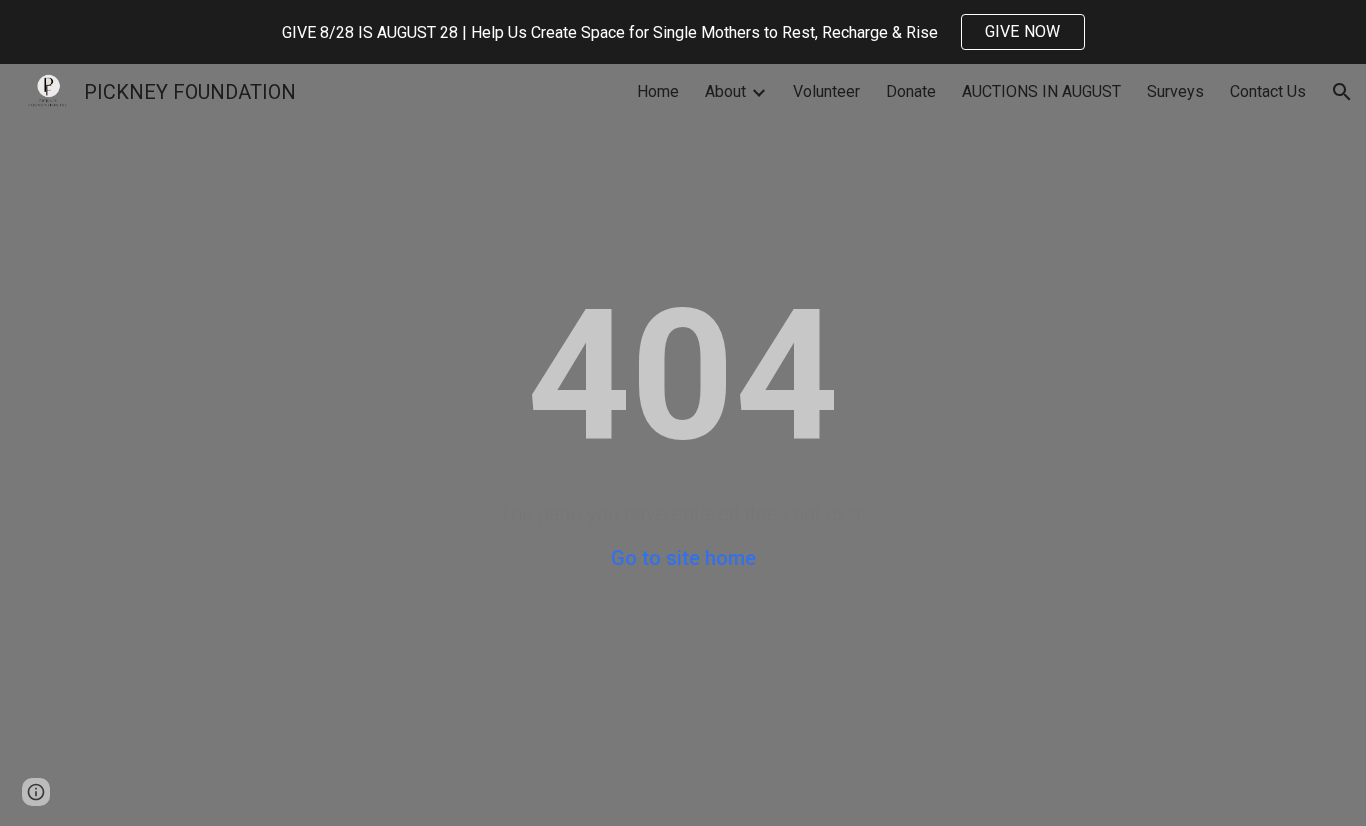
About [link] (725, 91)
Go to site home (683, 558)
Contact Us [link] (1268, 91)
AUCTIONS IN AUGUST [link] (1041, 91)
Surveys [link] (1175, 91)
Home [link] (658, 91)
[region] (683, 32)
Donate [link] (911, 91)
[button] (1342, 92)
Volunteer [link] (826, 91)
